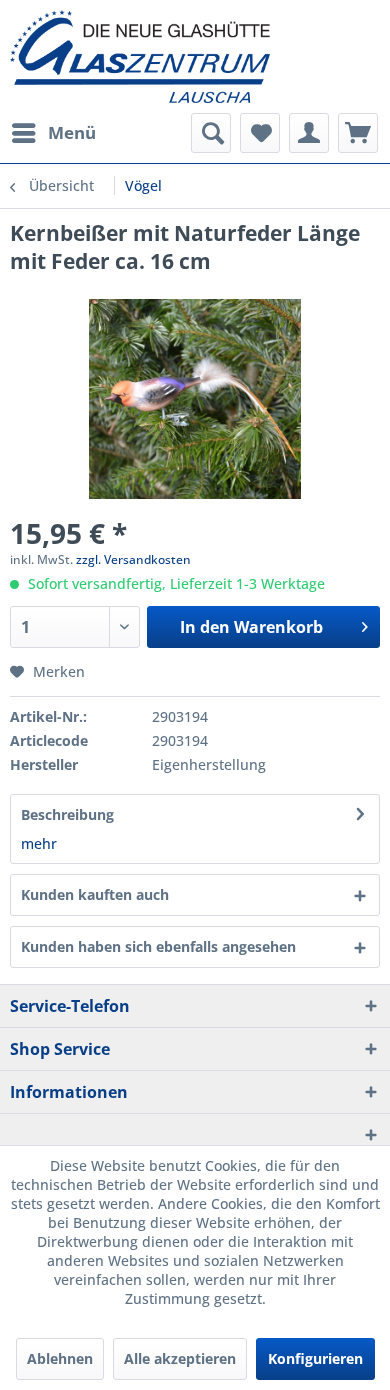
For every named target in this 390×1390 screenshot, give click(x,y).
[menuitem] (53, 133)
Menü (72, 132)
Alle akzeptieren (180, 1358)
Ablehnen (60, 1358)
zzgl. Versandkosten (133, 559)
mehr (39, 843)
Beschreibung (67, 814)
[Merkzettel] (260, 133)
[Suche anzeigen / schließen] (211, 133)
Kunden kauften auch (95, 894)
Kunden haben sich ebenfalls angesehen (158, 946)
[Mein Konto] (309, 133)
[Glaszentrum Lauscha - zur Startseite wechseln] (195, 56)
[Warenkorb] (358, 133)
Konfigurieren (315, 1358)
